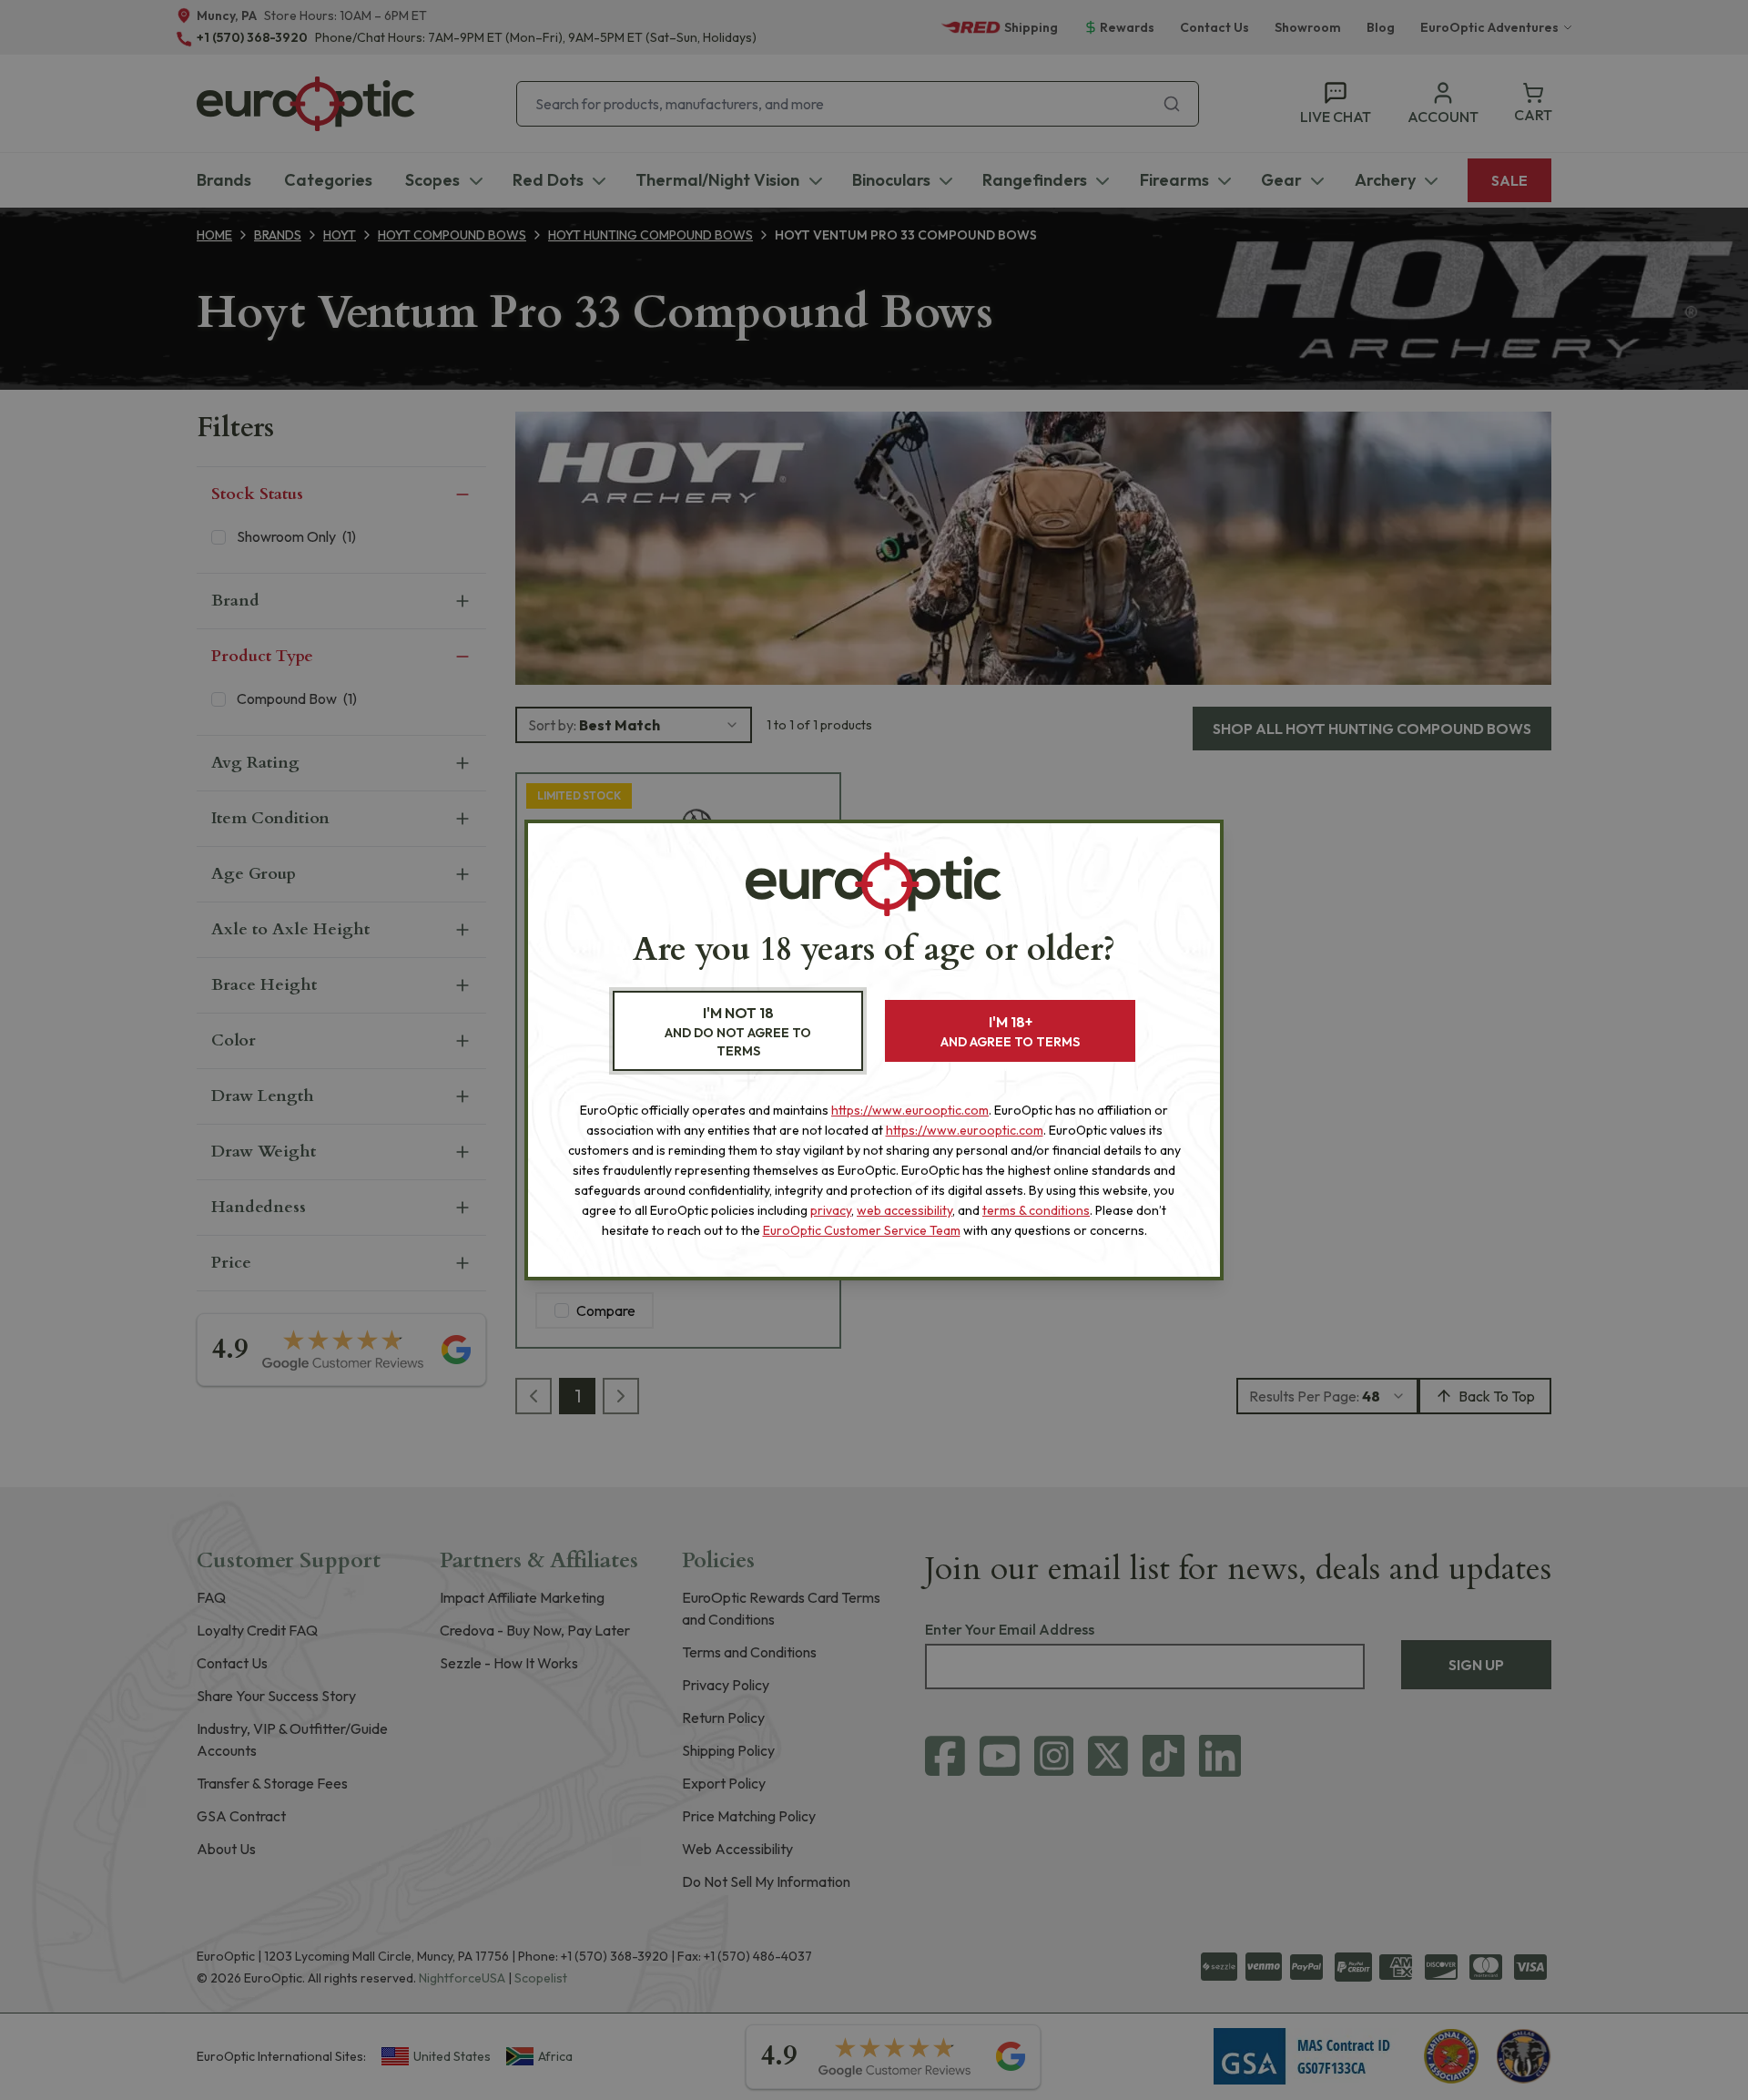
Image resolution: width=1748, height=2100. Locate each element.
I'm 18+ (1010, 1031)
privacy (831, 1210)
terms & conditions (1036, 1210)
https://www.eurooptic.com (910, 1110)
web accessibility (904, 1210)
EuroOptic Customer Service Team (862, 1230)
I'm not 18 (738, 1031)
